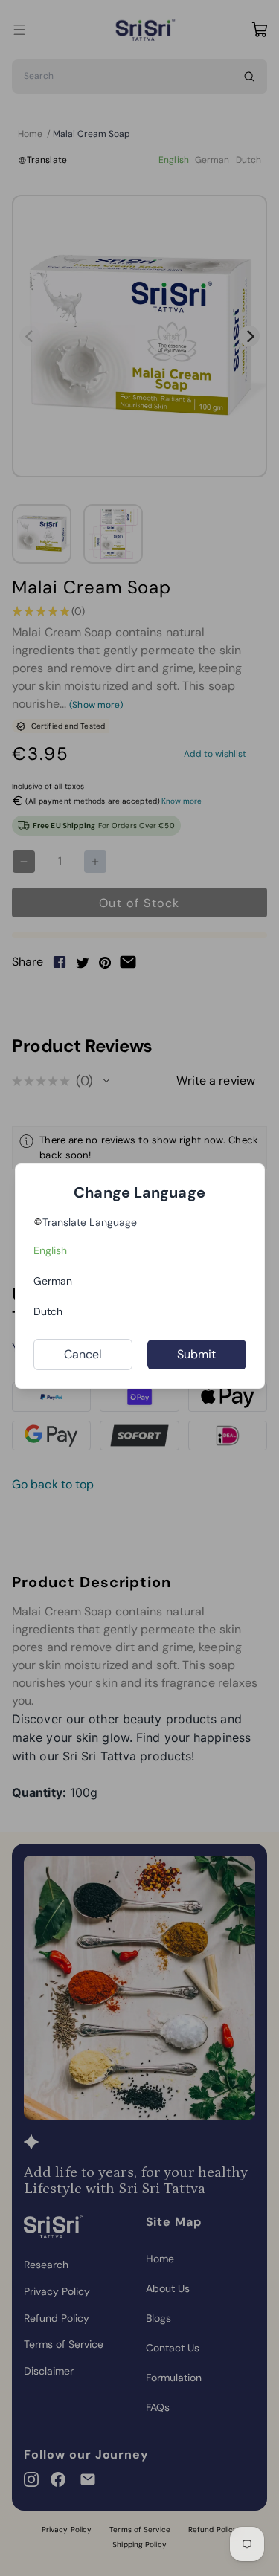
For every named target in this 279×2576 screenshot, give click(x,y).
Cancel (83, 1354)
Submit (197, 1354)
